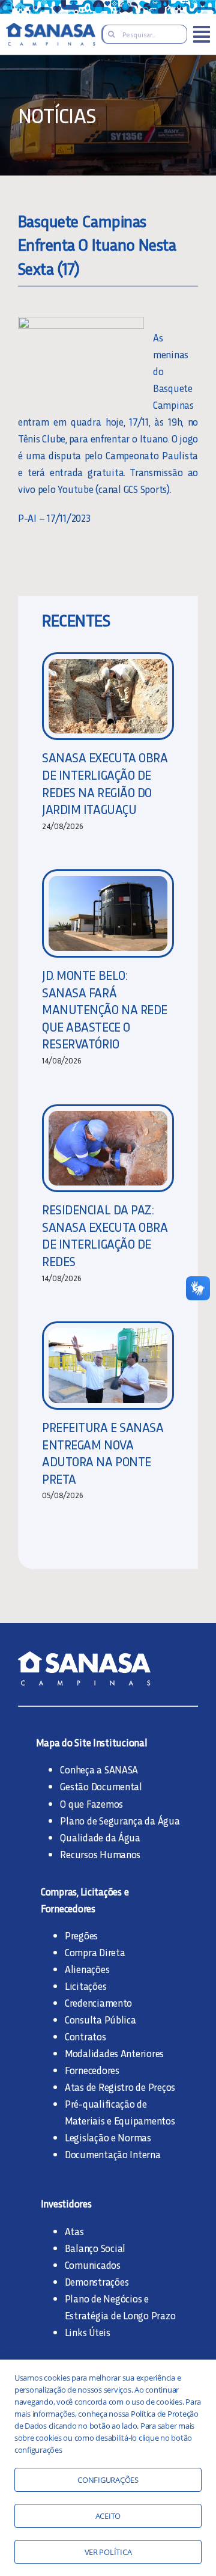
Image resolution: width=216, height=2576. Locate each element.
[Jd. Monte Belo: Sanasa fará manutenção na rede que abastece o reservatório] (108, 913)
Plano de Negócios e (107, 2298)
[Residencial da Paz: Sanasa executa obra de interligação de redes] (108, 1149)
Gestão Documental (101, 1786)
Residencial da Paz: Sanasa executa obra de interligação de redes (105, 1235)
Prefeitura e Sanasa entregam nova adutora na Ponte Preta (103, 1453)
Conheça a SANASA (99, 1769)
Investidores (66, 2203)
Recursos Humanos (100, 1854)
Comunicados (93, 2265)
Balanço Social (95, 2248)
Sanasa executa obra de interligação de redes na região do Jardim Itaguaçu (105, 783)
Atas (74, 2231)
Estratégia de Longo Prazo (120, 2315)
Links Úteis (88, 2332)
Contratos (85, 2036)
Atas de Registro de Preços (120, 2087)
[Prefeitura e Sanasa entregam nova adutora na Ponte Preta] (108, 1366)
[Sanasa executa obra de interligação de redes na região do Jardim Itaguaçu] (108, 696)
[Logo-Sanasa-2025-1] (51, 28)
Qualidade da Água (100, 1837)
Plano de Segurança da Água (120, 1820)
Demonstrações (97, 2281)
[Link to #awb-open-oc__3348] (202, 34)
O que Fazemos (91, 1804)
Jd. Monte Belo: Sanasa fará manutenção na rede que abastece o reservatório (105, 1009)
